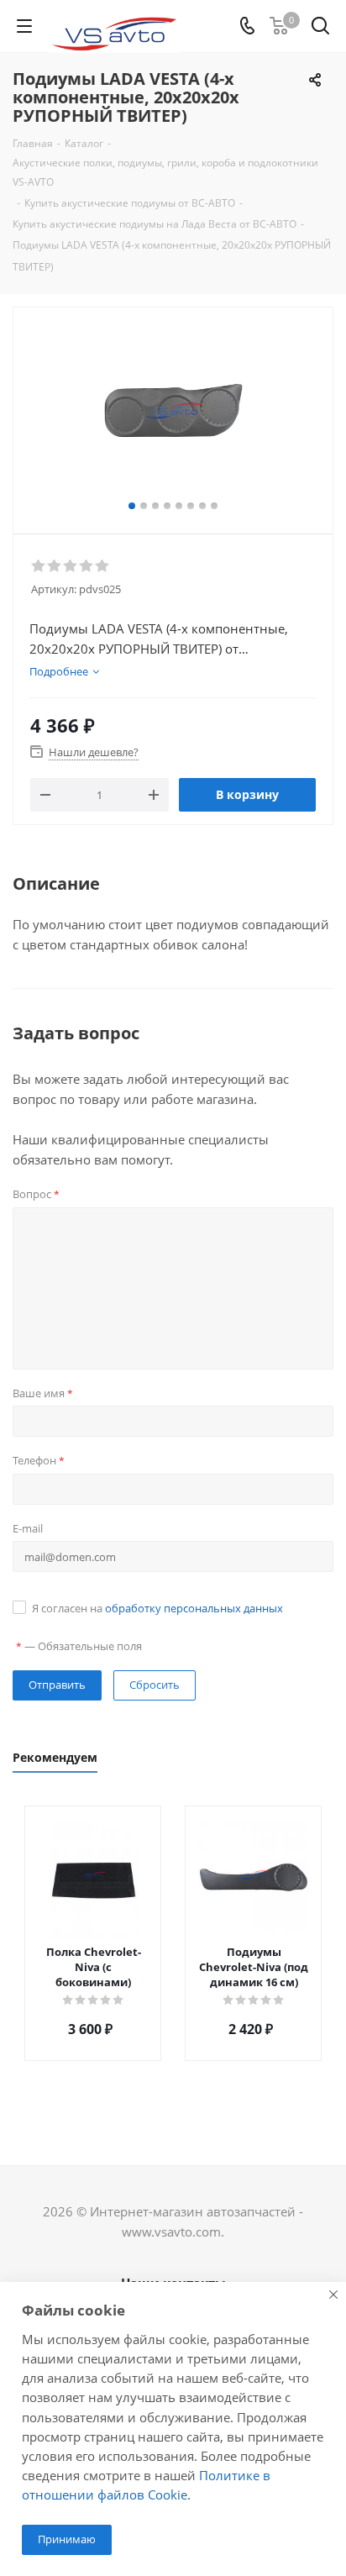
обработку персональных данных (194, 1608)
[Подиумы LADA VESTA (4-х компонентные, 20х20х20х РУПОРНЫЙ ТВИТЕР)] (173, 413)
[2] (55, 566)
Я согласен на (157, 1608)
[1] (39, 566)
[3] (71, 566)
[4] (87, 566)
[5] (103, 566)
